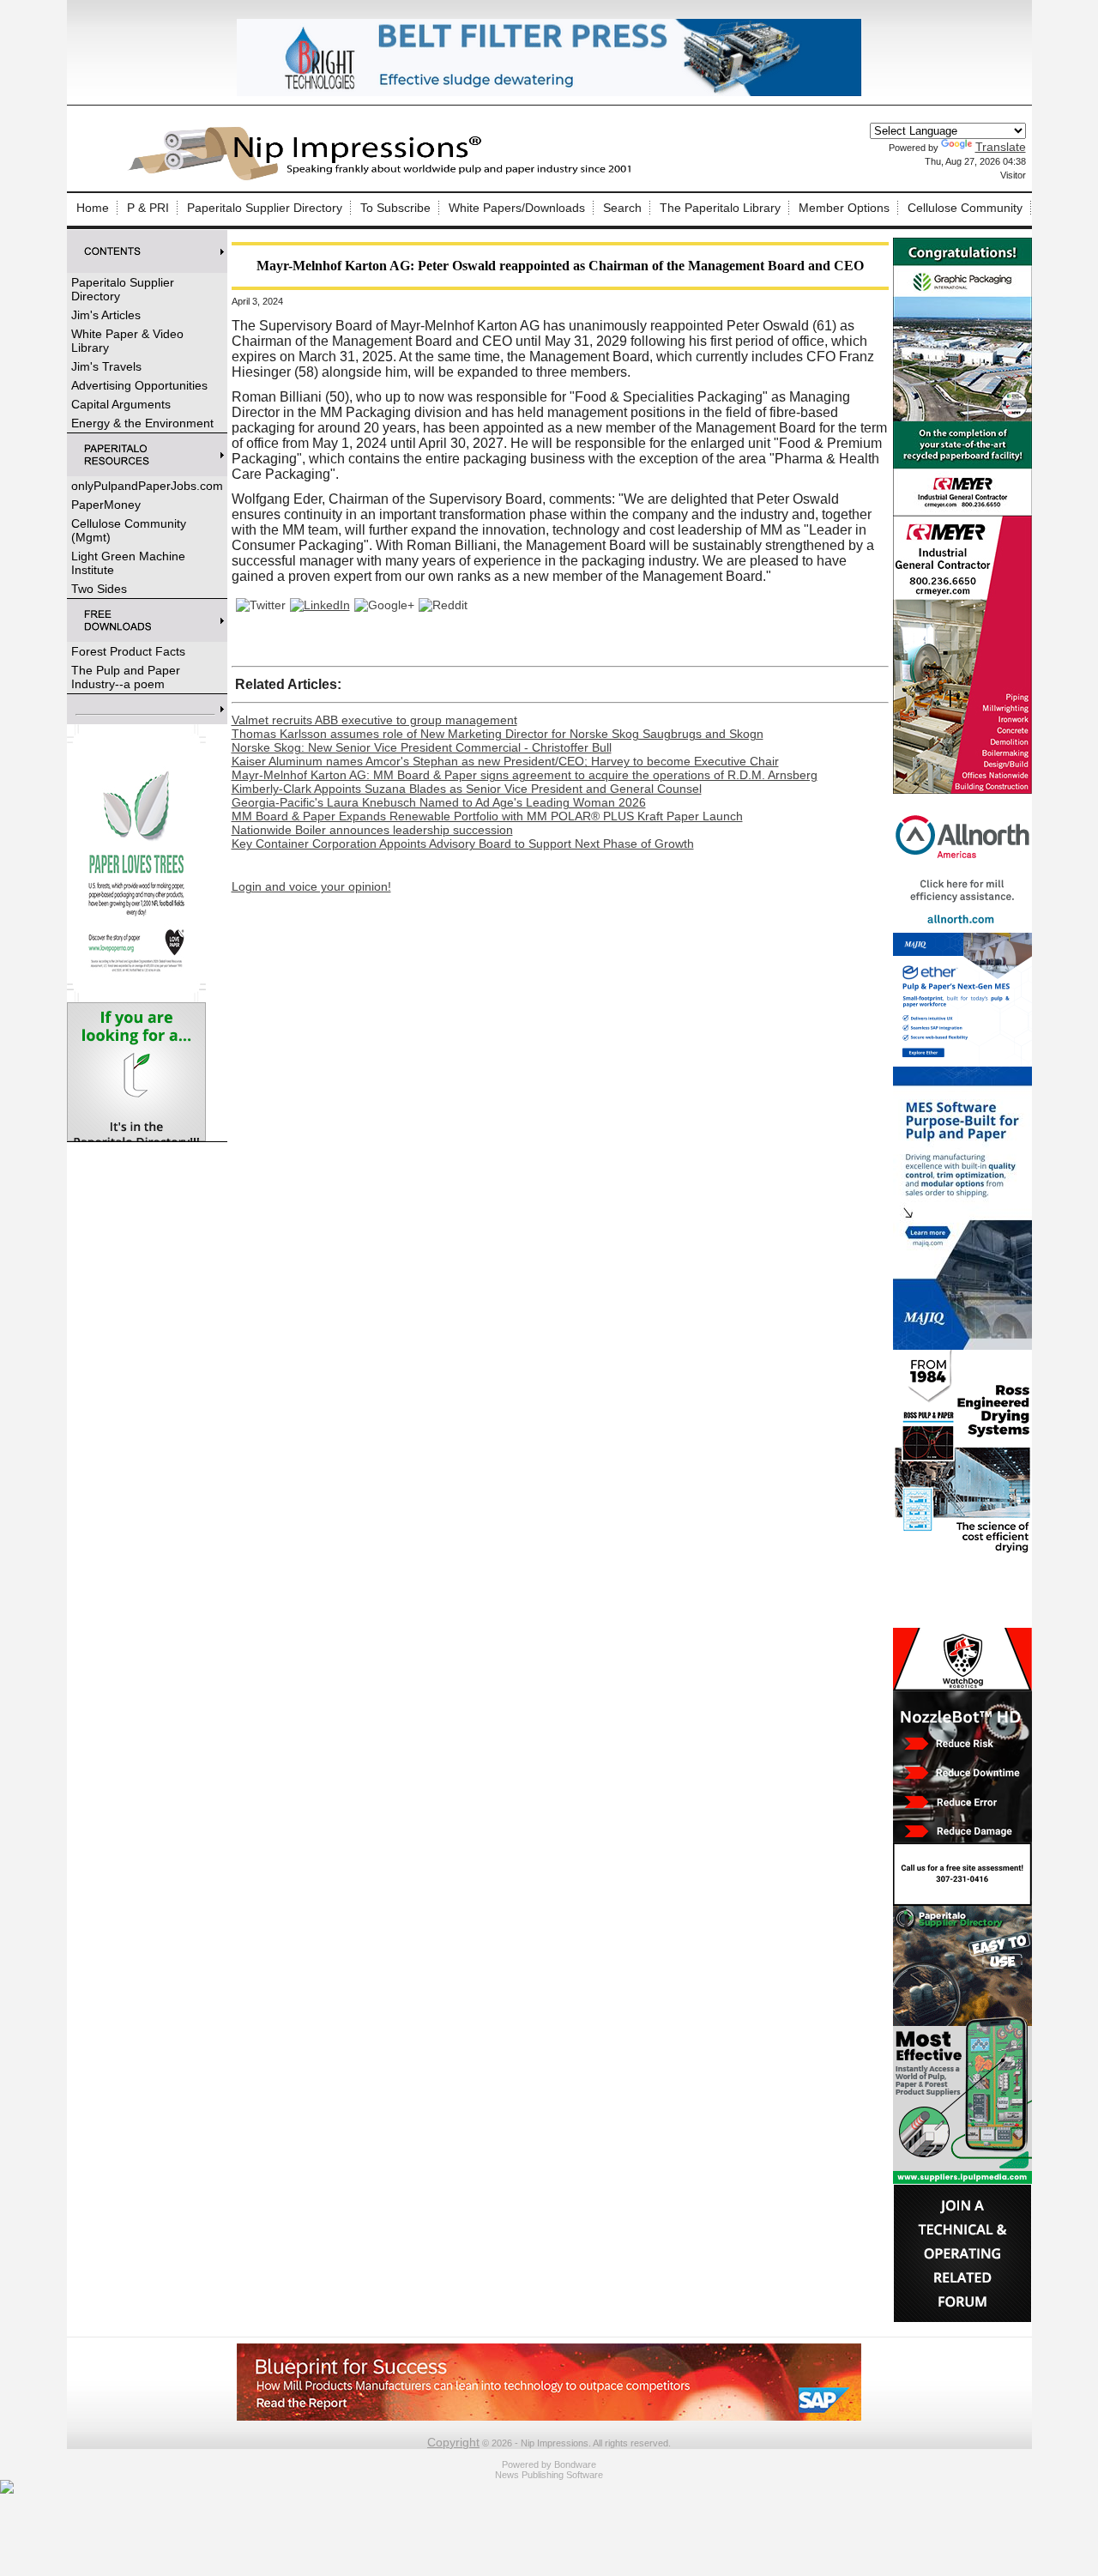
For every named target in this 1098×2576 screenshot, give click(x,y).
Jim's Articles (106, 315)
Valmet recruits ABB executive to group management (374, 720)
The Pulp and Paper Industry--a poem (126, 677)
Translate (1001, 147)
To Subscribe (395, 208)
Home (93, 208)
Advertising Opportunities (139, 385)
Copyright (453, 2442)
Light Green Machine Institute (128, 563)
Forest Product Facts (128, 651)
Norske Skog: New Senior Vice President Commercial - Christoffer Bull (422, 747)
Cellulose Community (965, 208)
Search (622, 208)
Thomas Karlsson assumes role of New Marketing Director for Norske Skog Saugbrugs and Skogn (498, 734)
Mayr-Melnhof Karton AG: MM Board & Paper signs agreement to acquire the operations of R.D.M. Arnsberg (525, 775)
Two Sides (99, 589)
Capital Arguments (121, 404)
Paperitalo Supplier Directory (265, 208)
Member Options (844, 208)
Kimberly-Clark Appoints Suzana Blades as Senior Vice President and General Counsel (467, 789)
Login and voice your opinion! (311, 886)
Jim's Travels (106, 366)
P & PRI (148, 208)
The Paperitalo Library (720, 208)
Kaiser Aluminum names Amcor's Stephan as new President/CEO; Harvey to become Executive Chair (505, 761)
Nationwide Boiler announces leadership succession (372, 830)
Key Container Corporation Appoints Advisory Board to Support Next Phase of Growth (463, 844)
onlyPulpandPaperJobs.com (147, 486)
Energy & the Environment (142, 423)
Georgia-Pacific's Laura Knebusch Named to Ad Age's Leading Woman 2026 (439, 802)
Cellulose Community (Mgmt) (129, 530)
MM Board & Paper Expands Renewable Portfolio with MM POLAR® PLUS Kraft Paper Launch (487, 816)
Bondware (575, 2464)
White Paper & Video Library (127, 341)
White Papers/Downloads (517, 208)
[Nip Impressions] (384, 178)
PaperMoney (106, 505)
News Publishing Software (549, 2475)
